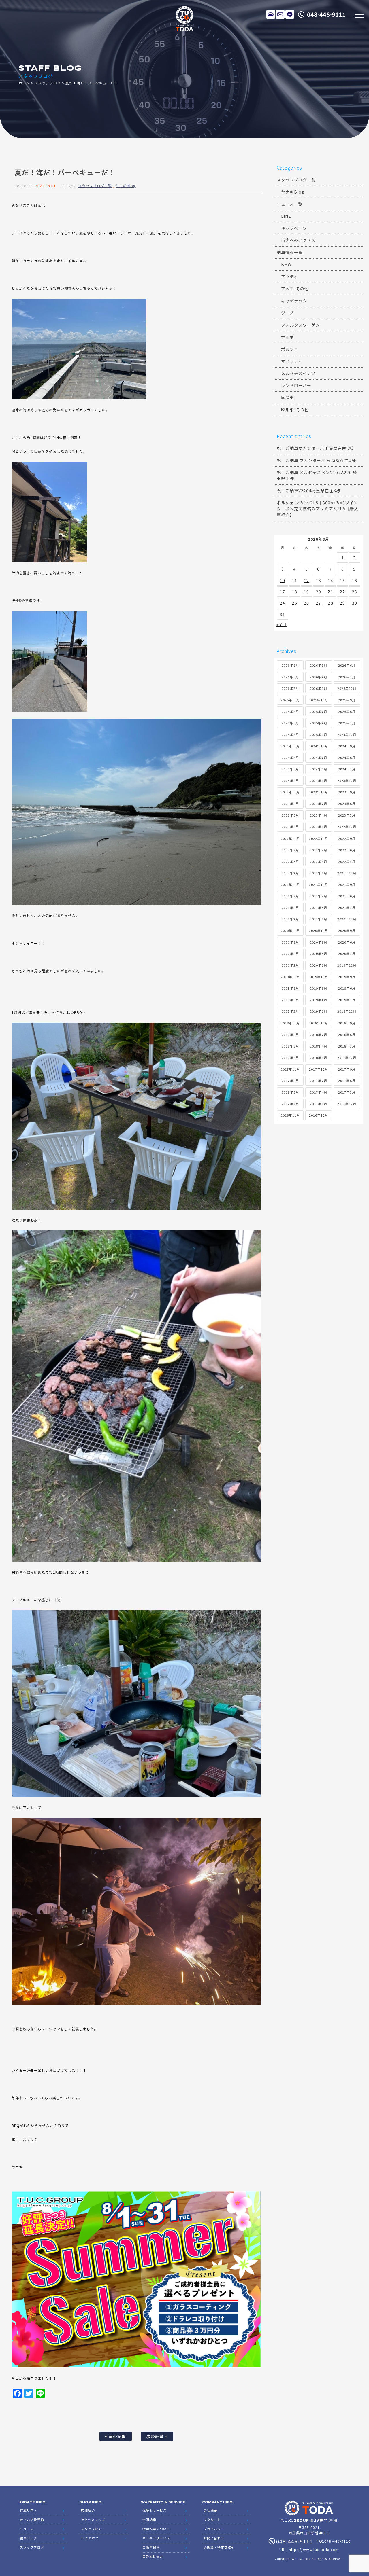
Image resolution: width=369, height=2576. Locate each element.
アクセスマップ (93, 2520)
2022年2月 (290, 873)
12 (306, 580)
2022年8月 (290, 850)
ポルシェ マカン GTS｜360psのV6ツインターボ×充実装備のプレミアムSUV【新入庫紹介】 (318, 509)
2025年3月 (347, 723)
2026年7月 (318, 665)
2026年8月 (290, 665)
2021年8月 (290, 896)
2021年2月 (290, 919)
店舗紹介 (88, 2510)
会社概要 (210, 2510)
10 (283, 580)
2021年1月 (318, 919)
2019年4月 (318, 1000)
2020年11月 (290, 931)
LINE (290, 14)
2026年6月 (347, 665)
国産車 (288, 397)
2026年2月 (290, 688)
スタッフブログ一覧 (95, 186)
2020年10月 (319, 931)
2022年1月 (318, 873)
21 (330, 592)
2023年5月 (290, 815)
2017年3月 (347, 1092)
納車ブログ (29, 2538)
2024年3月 (347, 769)
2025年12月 (347, 688)
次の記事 (156, 2436)
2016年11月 (290, 1115)
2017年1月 (318, 1104)
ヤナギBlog (126, 186)
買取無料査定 (153, 2556)
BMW (286, 264)
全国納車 (149, 2520)
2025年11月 (290, 700)
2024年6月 (347, 757)
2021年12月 (347, 873)
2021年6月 (347, 896)
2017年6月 (347, 1081)
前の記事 (117, 2436)
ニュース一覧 (290, 204)
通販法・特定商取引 (219, 2547)
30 (355, 603)
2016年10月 (319, 1115)
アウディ (290, 276)
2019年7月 (318, 988)
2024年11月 (290, 746)
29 (342, 603)
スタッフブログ (47, 83)
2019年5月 (290, 1000)
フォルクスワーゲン (301, 325)
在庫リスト (271, 14)
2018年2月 (290, 1058)
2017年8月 (290, 1081)
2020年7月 (318, 942)
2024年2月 (290, 781)
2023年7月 (318, 804)
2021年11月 (290, 884)
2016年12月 (347, 1104)
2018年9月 (347, 1023)
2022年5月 (290, 861)
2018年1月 (318, 1058)
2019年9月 (347, 977)
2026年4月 (318, 677)
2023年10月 (319, 792)
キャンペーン (294, 228)
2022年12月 (347, 827)
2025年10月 (319, 700)
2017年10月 (319, 1069)
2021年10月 (319, 884)
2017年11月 (290, 1069)
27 (319, 603)
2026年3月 (347, 677)
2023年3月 (347, 815)
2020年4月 (318, 954)
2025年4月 (318, 723)
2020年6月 (347, 942)
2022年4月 (318, 861)
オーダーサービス (156, 2538)
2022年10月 (319, 838)
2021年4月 (318, 908)
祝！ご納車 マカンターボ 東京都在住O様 (316, 460)
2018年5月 (290, 1046)
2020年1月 (318, 965)
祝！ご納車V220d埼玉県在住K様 (309, 490)
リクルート (212, 2520)
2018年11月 (290, 1023)
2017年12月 (347, 1058)
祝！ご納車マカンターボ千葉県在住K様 (315, 448)
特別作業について (156, 2529)
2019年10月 (319, 977)
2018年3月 (347, 1046)
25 (295, 603)
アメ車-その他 (295, 289)
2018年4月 (318, 1046)
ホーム (24, 83)
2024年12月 (347, 734)
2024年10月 (319, 746)
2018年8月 (290, 1035)
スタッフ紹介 (91, 2529)
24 (283, 603)
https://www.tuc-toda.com (314, 2549)
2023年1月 (318, 827)
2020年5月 (290, 954)
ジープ (287, 313)
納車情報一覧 (290, 252)
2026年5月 (290, 677)
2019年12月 (347, 965)
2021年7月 (318, 896)
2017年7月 (318, 1081)
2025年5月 (290, 723)
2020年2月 (290, 965)
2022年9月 (347, 838)
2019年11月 (290, 977)
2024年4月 (318, 769)
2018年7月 (318, 1035)
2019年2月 (290, 1011)
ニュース (27, 2529)
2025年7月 (318, 711)
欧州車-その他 (295, 410)
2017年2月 (290, 1104)
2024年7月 (318, 757)
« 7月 (281, 624)
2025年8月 (290, 711)
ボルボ (288, 337)
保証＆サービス (155, 2510)
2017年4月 (318, 1092)
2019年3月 (347, 1000)
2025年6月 (347, 711)
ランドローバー (296, 385)
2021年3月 (347, 908)
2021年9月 (347, 884)
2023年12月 (347, 781)
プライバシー (214, 2529)
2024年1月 (318, 781)
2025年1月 (318, 734)
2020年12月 (347, 919)
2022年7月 (318, 850)
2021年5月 (290, 908)
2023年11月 (290, 792)
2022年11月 (290, 838)
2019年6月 (347, 988)
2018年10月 (319, 1023)
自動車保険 (151, 2547)
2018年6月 (347, 1035)
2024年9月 (347, 746)
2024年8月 (290, 757)
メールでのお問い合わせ (280, 14)
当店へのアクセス (298, 240)
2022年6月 (347, 850)
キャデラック (294, 301)
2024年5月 (290, 769)
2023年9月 (347, 792)
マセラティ (292, 361)
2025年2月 (290, 734)
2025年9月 (347, 700)
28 (330, 603)
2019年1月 (318, 1011)
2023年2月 (290, 827)
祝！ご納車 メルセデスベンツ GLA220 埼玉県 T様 (317, 475)
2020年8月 (290, 942)
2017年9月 (347, 1069)
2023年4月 (318, 815)
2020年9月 (347, 931)
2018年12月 (347, 1011)
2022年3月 (347, 861)
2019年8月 (290, 988)
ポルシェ (290, 349)
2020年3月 (347, 954)
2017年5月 (290, 1092)
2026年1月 (318, 688)
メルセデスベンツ (298, 373)
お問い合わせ (214, 2538)
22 (342, 592)
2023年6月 (347, 804)
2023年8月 (290, 804)
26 (306, 603)
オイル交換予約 (32, 2520)
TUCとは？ (90, 2538)
